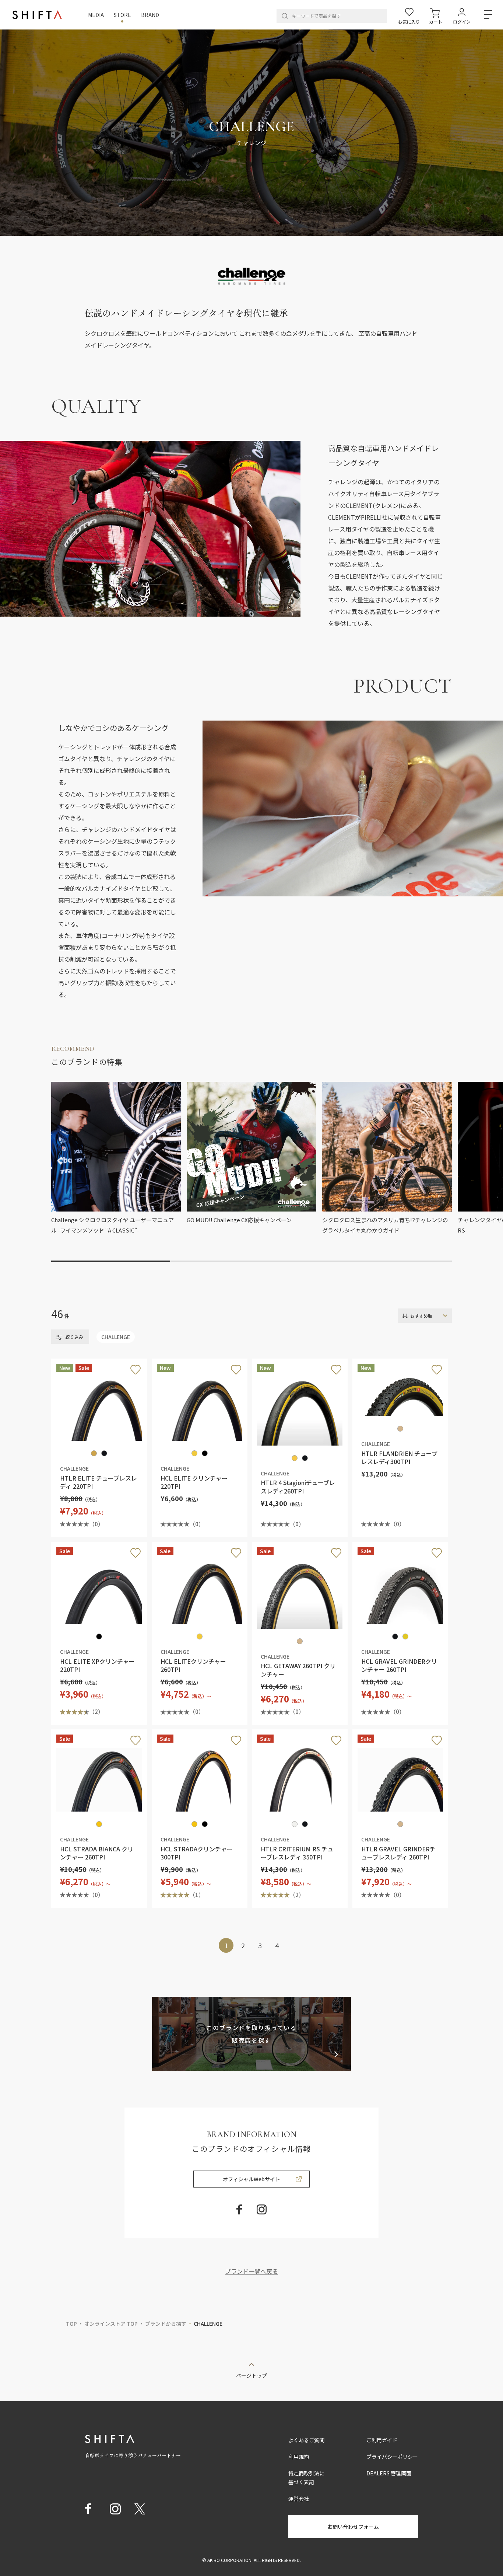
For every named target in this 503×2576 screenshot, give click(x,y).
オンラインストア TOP (111, 2324)
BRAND (150, 15)
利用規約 (299, 2457)
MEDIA (96, 15)
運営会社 (299, 2499)
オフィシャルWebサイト (251, 2179)
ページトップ (251, 2375)
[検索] (285, 16)
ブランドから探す (166, 2324)
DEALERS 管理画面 (389, 2473)
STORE (122, 15)
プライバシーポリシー (392, 2457)
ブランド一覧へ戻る (251, 2271)
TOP (71, 2324)
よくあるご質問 (306, 2440)
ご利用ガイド (382, 2440)
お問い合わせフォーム (353, 2527)
